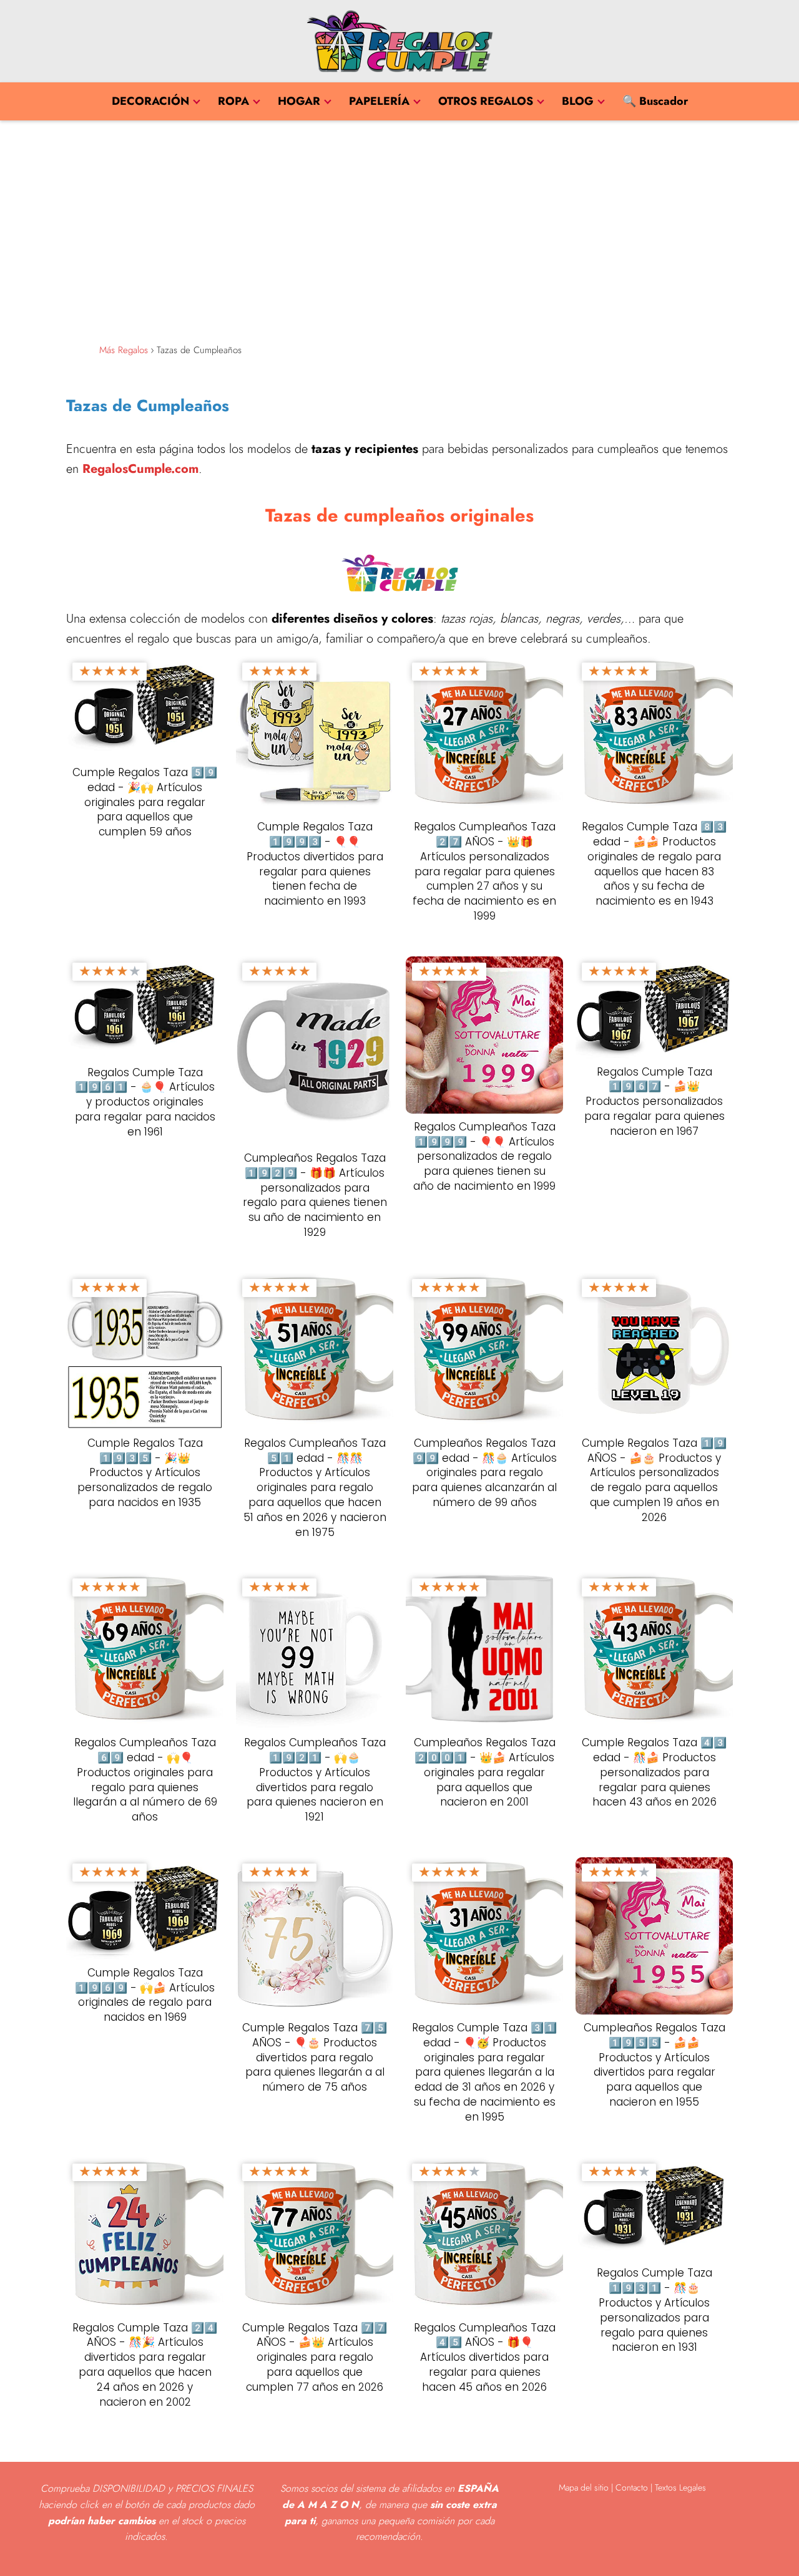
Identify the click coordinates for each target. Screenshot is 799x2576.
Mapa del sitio (584, 2487)
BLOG (578, 101)
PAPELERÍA (379, 101)
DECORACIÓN (150, 101)
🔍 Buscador (655, 101)
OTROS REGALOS (486, 101)
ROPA (233, 101)
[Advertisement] (399, 229)
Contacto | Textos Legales (661, 2487)
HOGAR (299, 101)
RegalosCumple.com (140, 469)
